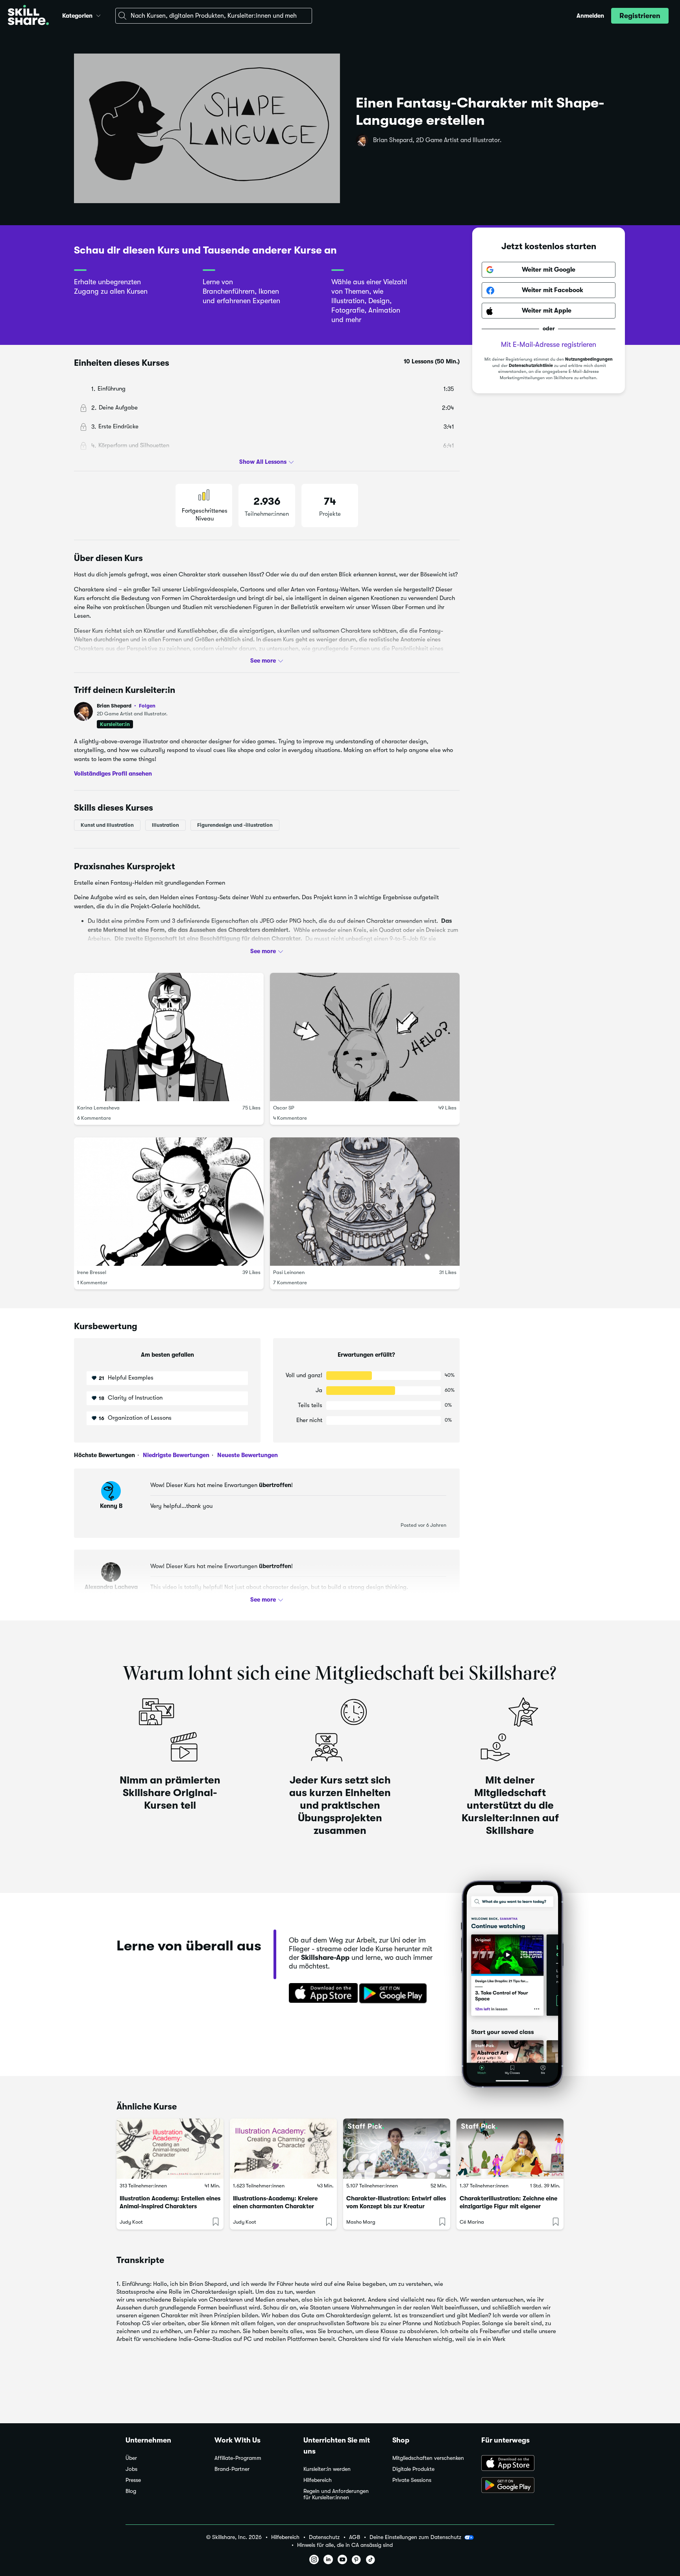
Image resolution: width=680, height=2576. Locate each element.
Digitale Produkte (413, 2469)
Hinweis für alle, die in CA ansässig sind (345, 2545)
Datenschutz (324, 2537)
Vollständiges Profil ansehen (113, 774)
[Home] (28, 16)
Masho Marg (361, 2222)
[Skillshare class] (170, 2149)
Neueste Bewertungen (247, 1455)
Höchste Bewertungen (104, 1455)
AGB (355, 2537)
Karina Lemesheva (98, 1108)
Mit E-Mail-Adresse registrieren (549, 345)
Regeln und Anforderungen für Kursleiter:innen (336, 2494)
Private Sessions (412, 2480)
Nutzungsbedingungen (589, 360)
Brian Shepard (126, 706)
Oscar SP (284, 1108)
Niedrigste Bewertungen (175, 1455)
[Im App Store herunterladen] (321, 1994)
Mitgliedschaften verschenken (428, 2458)
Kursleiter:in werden (327, 2469)
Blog (131, 2491)
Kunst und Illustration (107, 825)
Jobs (131, 2469)
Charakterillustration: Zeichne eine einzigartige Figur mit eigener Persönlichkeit (508, 2206)
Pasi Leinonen (289, 1272)
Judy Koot (131, 2222)
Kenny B (111, 1506)
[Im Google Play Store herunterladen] (395, 1994)
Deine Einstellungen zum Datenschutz (415, 2537)
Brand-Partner (232, 2469)
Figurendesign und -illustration (235, 825)
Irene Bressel (92, 1272)
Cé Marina (472, 2222)
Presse (133, 2480)
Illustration (165, 825)
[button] (98, 15)
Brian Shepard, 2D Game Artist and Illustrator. (437, 140)
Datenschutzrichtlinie (531, 366)
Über (131, 2458)
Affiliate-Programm (238, 2458)
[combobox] (214, 16)
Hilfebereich (318, 2480)
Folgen (147, 706)
